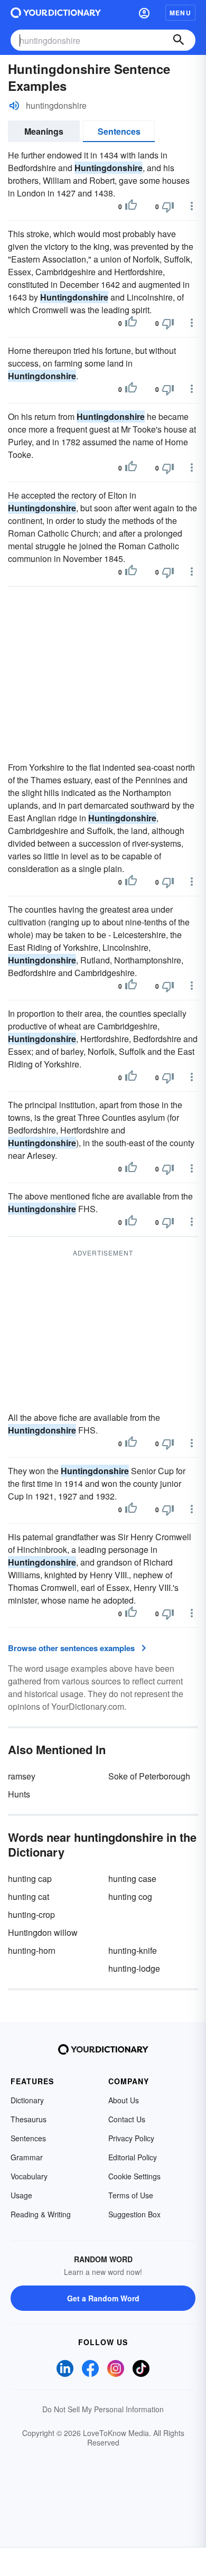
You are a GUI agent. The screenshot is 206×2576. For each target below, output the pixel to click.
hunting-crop (31, 1914)
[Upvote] (131, 207)
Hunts (19, 1794)
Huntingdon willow (43, 1932)
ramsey (22, 1776)
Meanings (44, 131)
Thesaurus (29, 2119)
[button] (144, 13)
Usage (21, 2195)
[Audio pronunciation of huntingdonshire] (14, 106)
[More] (192, 206)
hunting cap (30, 1879)
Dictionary (27, 2100)
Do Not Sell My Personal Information (103, 2409)
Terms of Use (131, 2195)
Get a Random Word (103, 2298)
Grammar (27, 2157)
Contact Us (127, 2119)
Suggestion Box (134, 2214)
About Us (124, 2100)
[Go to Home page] (56, 13)
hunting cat (29, 1896)
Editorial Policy (133, 2157)
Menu (180, 13)
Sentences (119, 131)
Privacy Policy (131, 2138)
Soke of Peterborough (149, 1776)
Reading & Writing (41, 2214)
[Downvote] (168, 207)
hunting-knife (133, 1950)
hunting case (132, 1879)
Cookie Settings (134, 2176)
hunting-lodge (134, 1968)
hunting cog (130, 1896)
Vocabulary (29, 2176)
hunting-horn (32, 1950)
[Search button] (179, 40)
